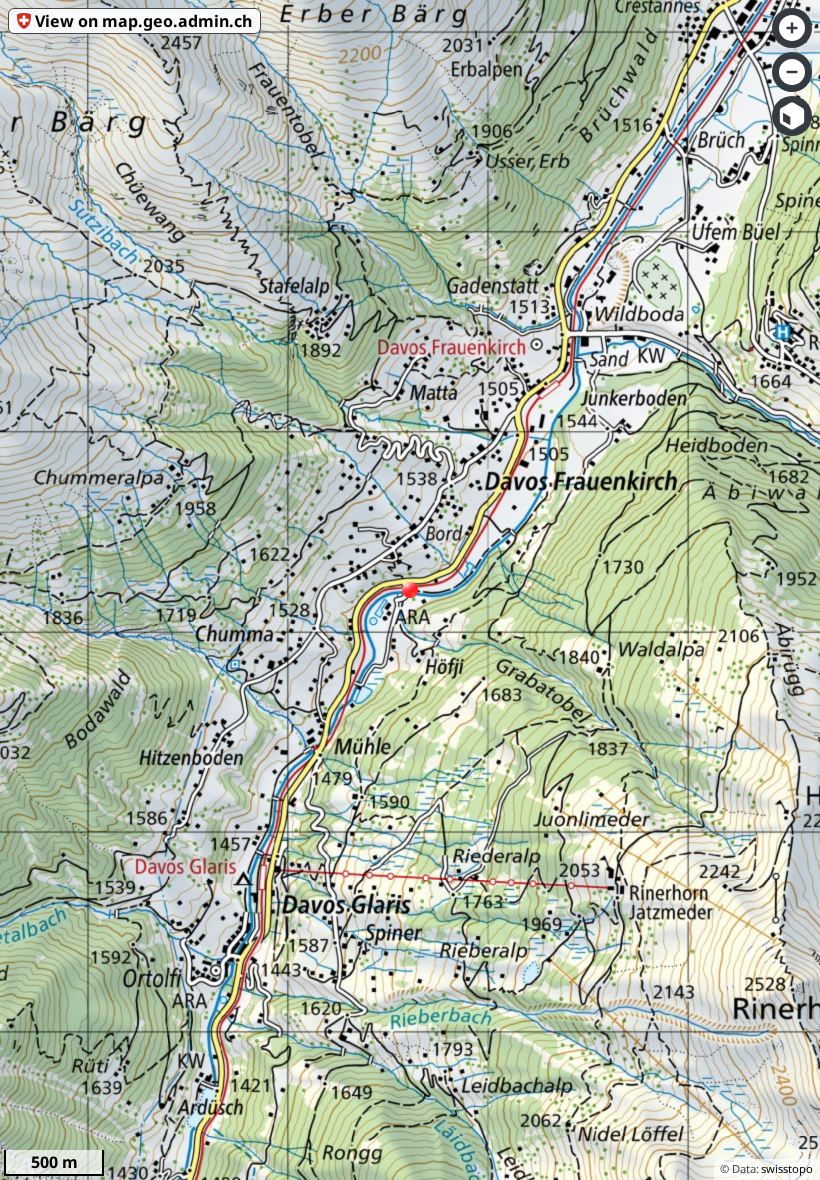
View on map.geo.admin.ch (143, 21)
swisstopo (787, 1168)
